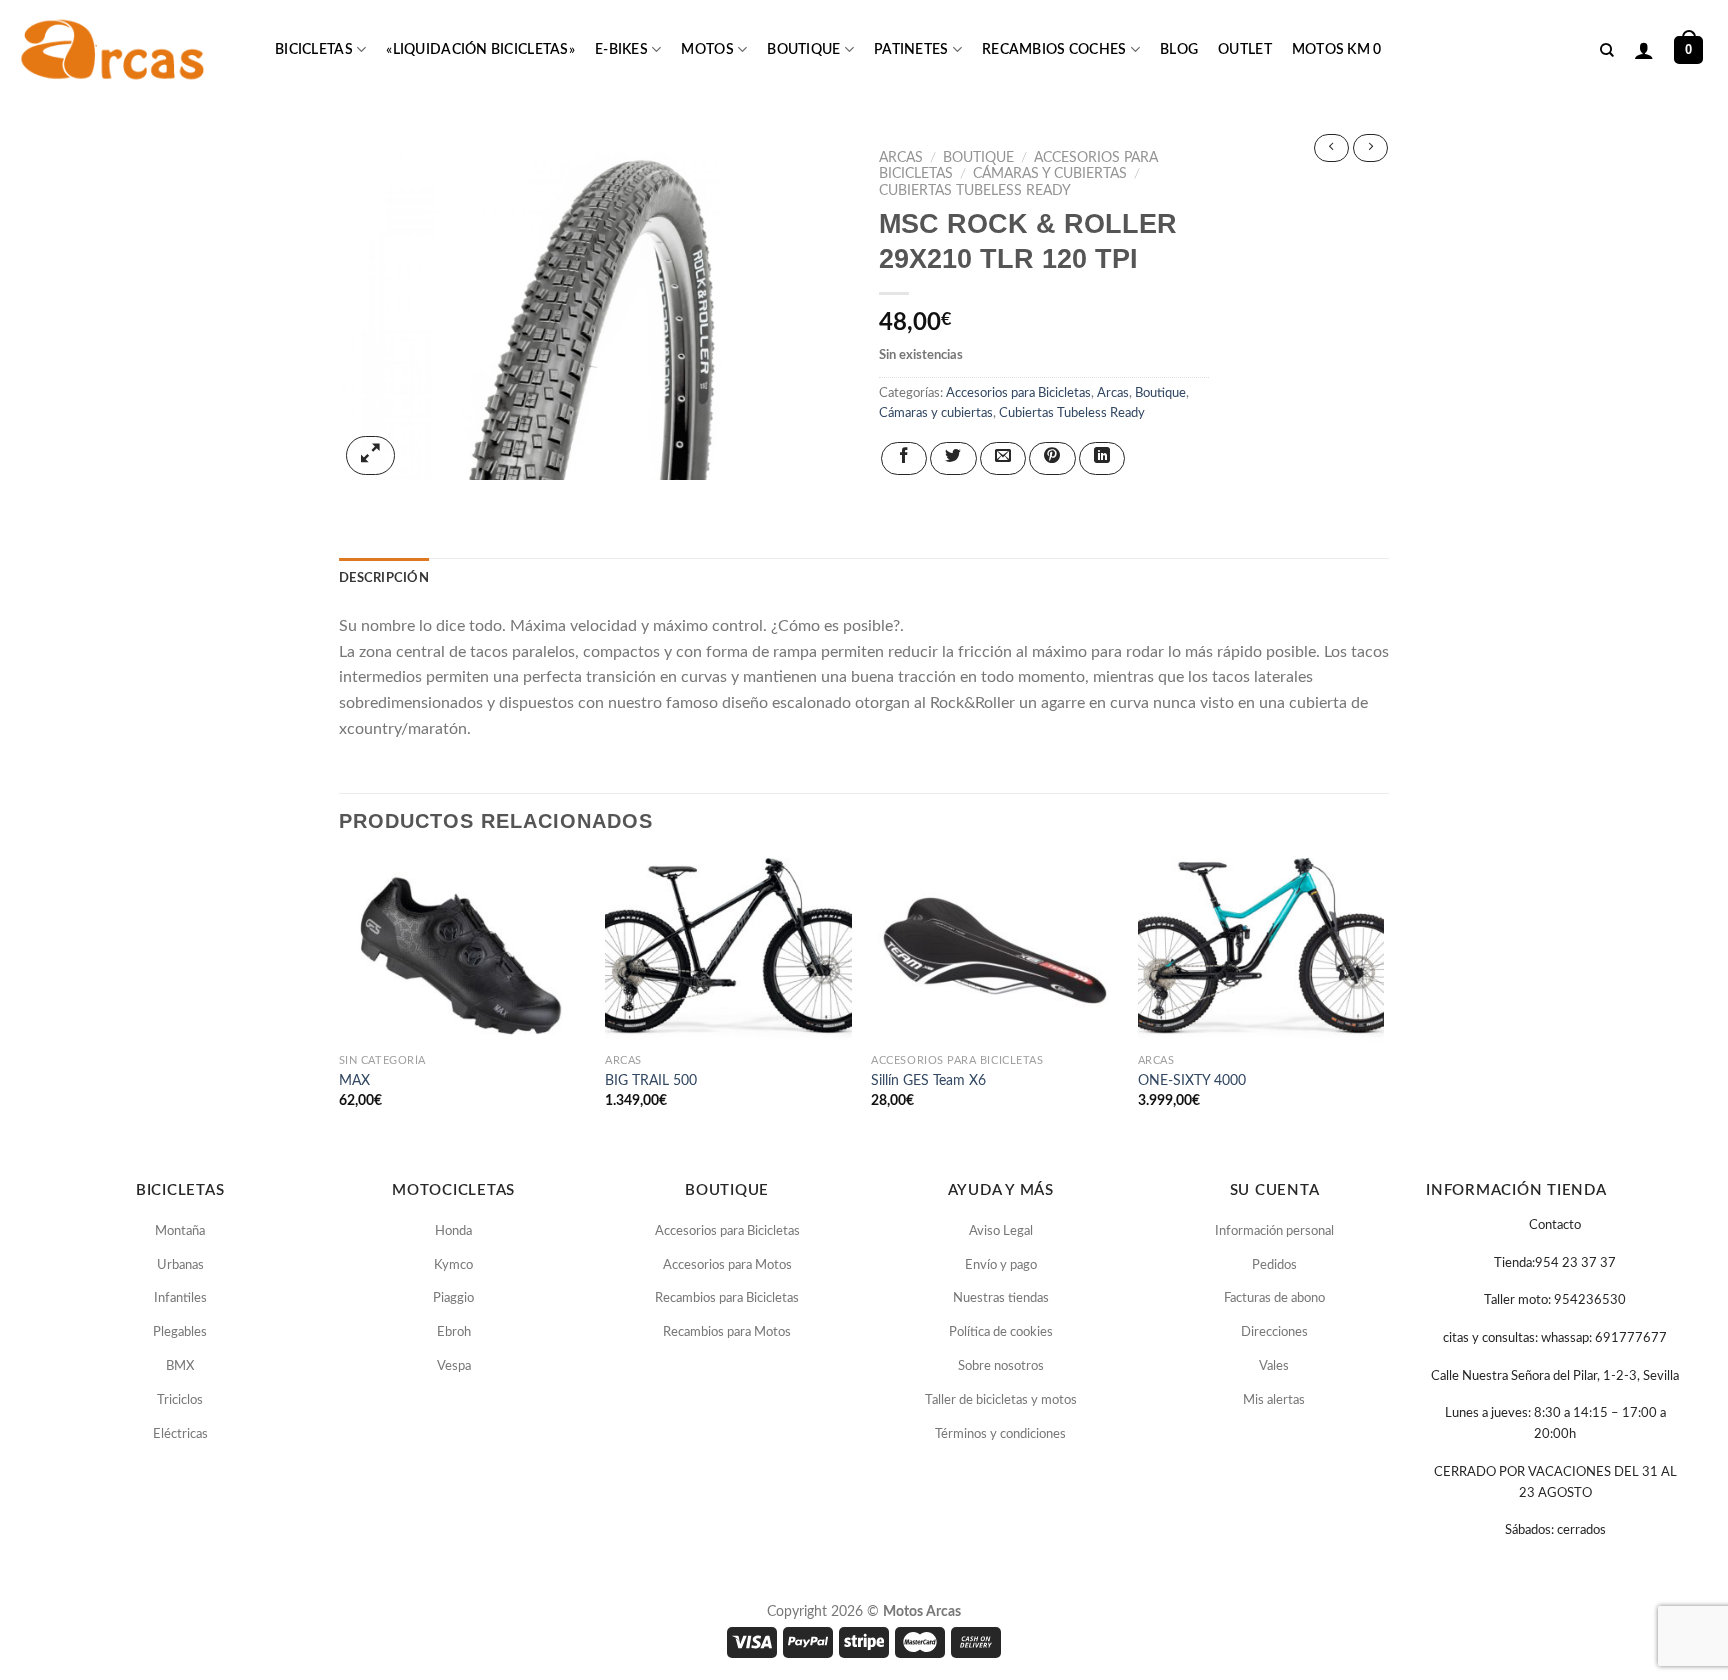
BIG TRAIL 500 (651, 1080)
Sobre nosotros (1001, 1366)
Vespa (454, 1366)
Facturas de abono (1274, 1298)
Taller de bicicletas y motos (1001, 1400)
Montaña (180, 1231)
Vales (1274, 1366)
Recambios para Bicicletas (727, 1298)
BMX (180, 1366)
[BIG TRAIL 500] (728, 950)
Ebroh (454, 1332)
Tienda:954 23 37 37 (1555, 1263)
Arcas (901, 158)
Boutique (803, 50)
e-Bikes (621, 50)
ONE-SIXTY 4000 (1192, 1080)
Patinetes (911, 50)
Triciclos (180, 1400)
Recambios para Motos (727, 1332)
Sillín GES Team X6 (928, 1080)
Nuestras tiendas (1001, 1298)
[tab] (384, 578)
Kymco (453, 1265)
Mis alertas (1274, 1400)
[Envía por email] (1003, 458)
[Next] (1383, 1001)
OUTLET (1245, 50)
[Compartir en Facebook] (904, 458)
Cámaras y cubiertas (1050, 174)
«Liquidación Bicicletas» (480, 50)
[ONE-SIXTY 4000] (1261, 950)
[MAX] (462, 950)
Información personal (1274, 1231)
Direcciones (1274, 1332)
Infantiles (180, 1298)
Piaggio (453, 1298)
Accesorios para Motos (727, 1265)
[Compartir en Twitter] (953, 458)
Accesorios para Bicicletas (1018, 393)
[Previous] (340, 1001)
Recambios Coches (1054, 50)
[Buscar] (1607, 50)
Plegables (180, 1332)
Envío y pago (1001, 1265)
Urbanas (180, 1265)
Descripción (384, 578)
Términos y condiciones (1000, 1434)
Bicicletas (314, 50)
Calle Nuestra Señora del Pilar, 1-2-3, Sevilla (1555, 1376)
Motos (707, 50)
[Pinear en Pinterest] (1052, 458)
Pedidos (1274, 1265)
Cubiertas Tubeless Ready (975, 191)
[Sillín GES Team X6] (994, 950)
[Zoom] (370, 455)
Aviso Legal (1001, 1231)
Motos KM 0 (1337, 50)
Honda (453, 1231)
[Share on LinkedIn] (1102, 458)
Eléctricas (180, 1434)
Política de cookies (1001, 1332)
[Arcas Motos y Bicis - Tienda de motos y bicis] (115, 50)
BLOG (1179, 50)
